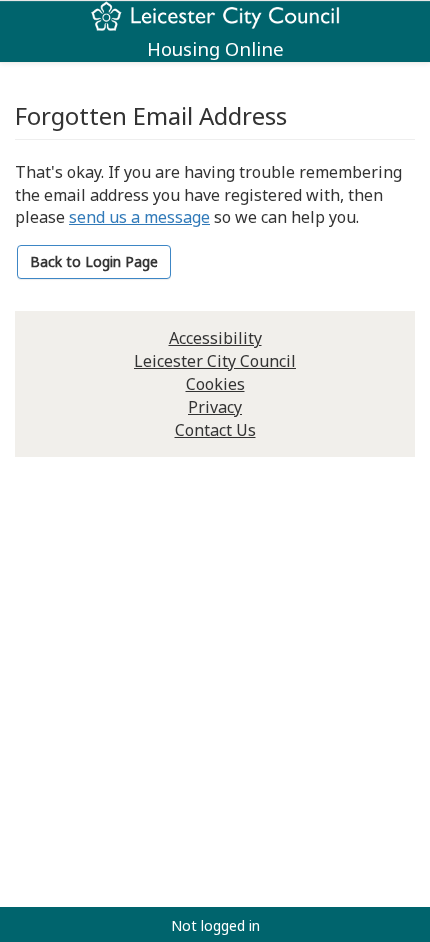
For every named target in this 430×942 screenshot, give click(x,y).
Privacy (215, 407)
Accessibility (215, 338)
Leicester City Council (215, 361)
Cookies (215, 384)
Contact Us (215, 430)
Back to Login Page (94, 261)
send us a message (139, 217)
